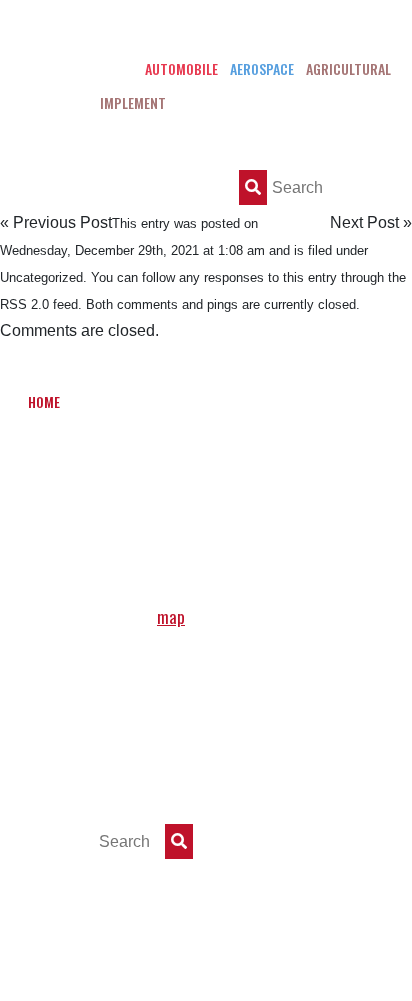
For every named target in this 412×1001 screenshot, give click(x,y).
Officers (177, 401)
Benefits (256, 401)
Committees (134, 457)
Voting (49, 457)
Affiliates (58, 513)
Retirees (140, 513)
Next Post (364, 222)
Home (44, 401)
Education (341, 401)
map (171, 616)
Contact (220, 513)
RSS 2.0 (24, 304)
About (105, 401)
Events (327, 457)
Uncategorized (41, 277)
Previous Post (62, 222)
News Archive (239, 457)
